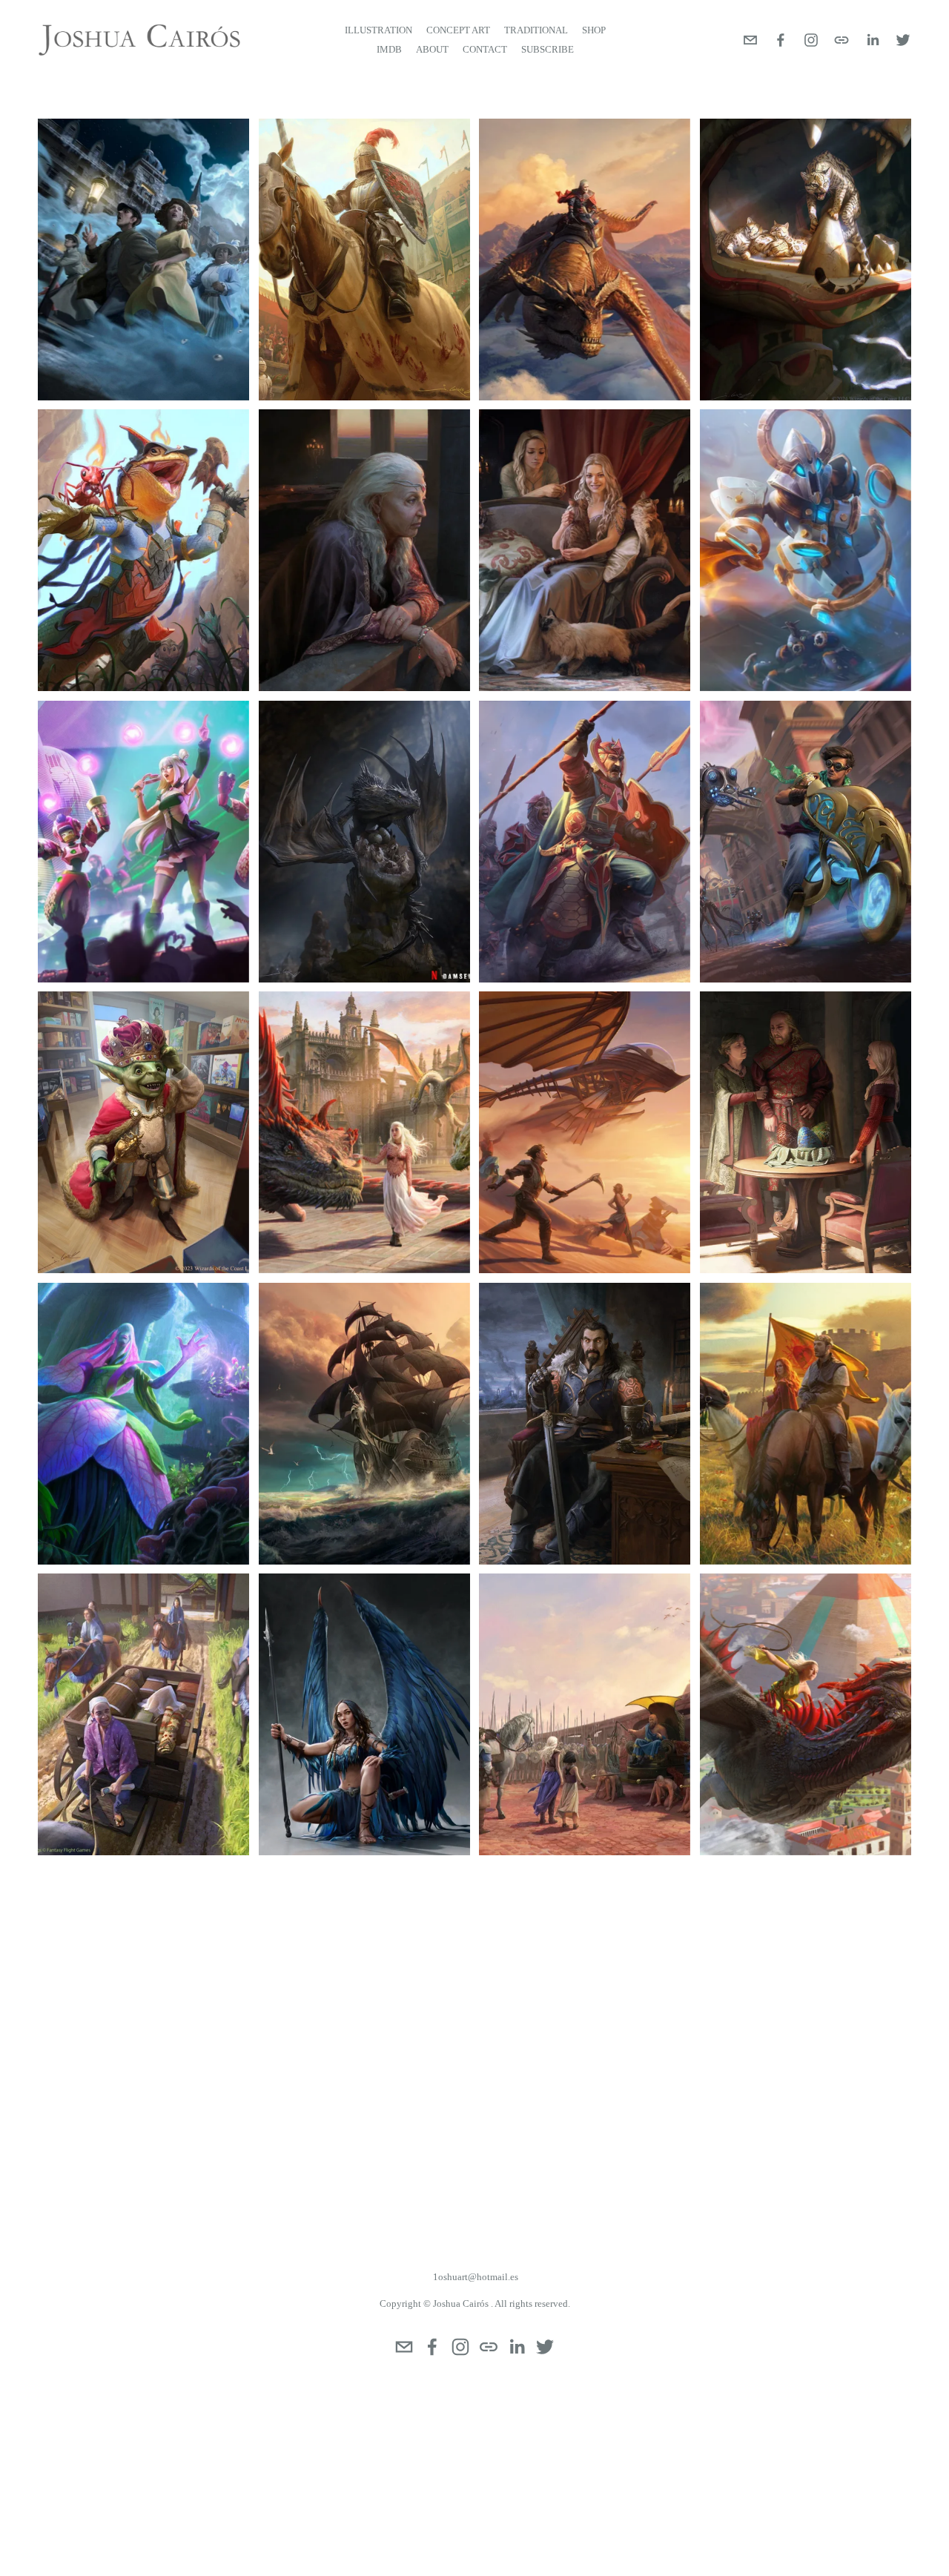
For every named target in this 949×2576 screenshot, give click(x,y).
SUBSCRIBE (548, 49)
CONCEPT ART (458, 30)
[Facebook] (781, 40)
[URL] (841, 40)
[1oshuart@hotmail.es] (750, 40)
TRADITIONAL (536, 30)
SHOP (594, 30)
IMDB (389, 49)
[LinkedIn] (873, 40)
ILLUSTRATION (378, 30)
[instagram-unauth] (811, 40)
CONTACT (485, 49)
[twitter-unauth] (903, 40)
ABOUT (432, 49)
